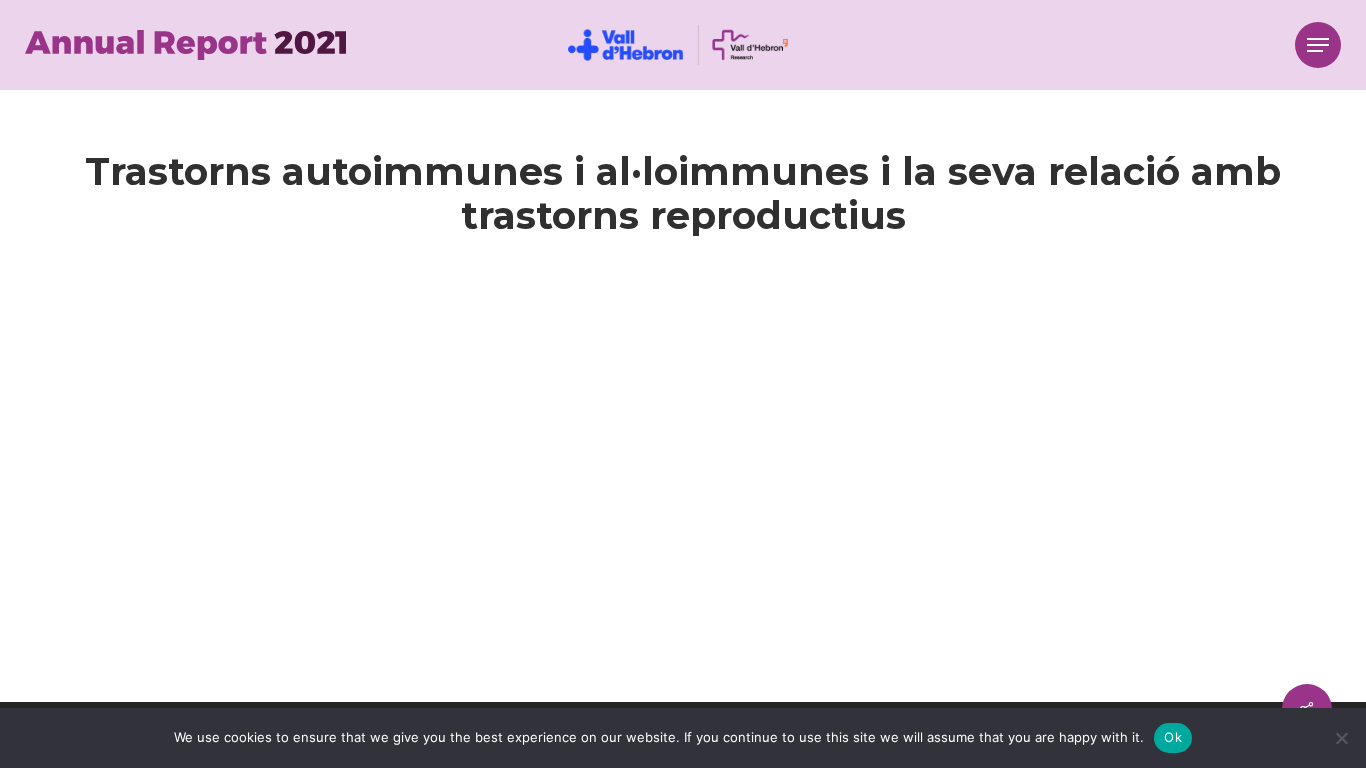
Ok (1173, 737)
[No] (1341, 738)
